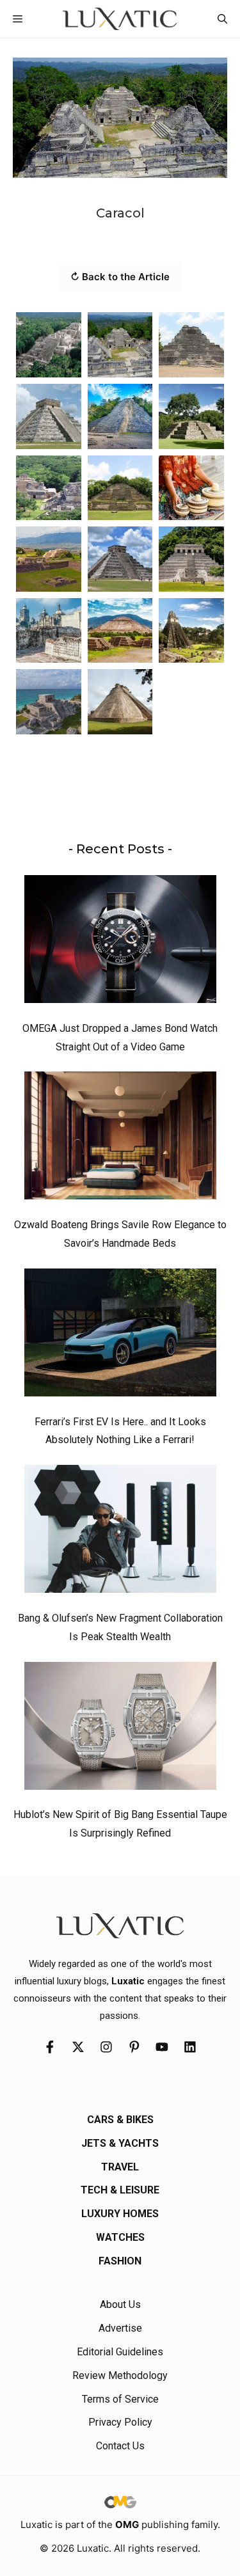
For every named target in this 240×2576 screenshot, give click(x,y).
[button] (222, 19)
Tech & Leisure (120, 2190)
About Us (120, 2304)
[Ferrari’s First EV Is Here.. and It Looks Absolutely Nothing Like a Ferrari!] (120, 1336)
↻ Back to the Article (120, 277)
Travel (120, 2167)
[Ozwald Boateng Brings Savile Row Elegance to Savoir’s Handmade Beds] (120, 1139)
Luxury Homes (120, 2214)
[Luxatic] (120, 19)
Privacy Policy (120, 2422)
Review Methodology (120, 2375)
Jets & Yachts (120, 2143)
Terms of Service (120, 2399)
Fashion (120, 2261)
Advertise (120, 2328)
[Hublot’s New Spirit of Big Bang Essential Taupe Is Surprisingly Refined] (120, 1729)
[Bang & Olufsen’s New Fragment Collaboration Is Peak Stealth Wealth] (120, 1532)
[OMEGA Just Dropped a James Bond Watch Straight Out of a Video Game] (120, 942)
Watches (120, 2237)
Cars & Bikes (120, 2120)
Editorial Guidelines (120, 2352)
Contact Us (120, 2446)
